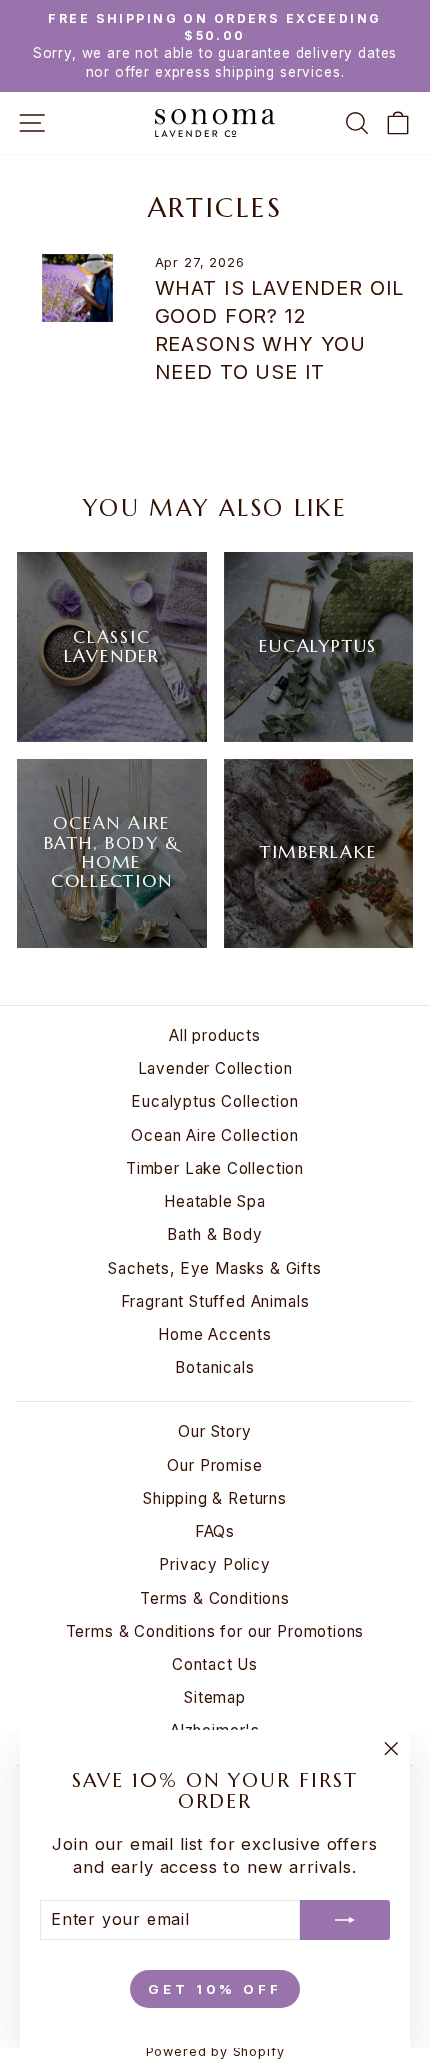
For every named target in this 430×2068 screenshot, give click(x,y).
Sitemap (215, 1697)
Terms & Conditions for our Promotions (215, 1631)
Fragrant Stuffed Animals (215, 1301)
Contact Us (215, 1664)
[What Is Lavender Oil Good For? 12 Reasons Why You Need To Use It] (77, 288)
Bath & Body (214, 1234)
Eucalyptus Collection (214, 1101)
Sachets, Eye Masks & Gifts (215, 1268)
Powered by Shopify (215, 2051)
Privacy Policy (215, 1564)
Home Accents (215, 1334)
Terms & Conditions (215, 1598)
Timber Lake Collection (215, 1168)
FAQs (215, 1531)
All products (215, 1035)
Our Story (214, 1431)
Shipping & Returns (215, 1498)
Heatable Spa (215, 1201)
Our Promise (214, 1465)
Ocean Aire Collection (214, 1135)
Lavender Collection (215, 1068)
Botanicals (214, 1367)
